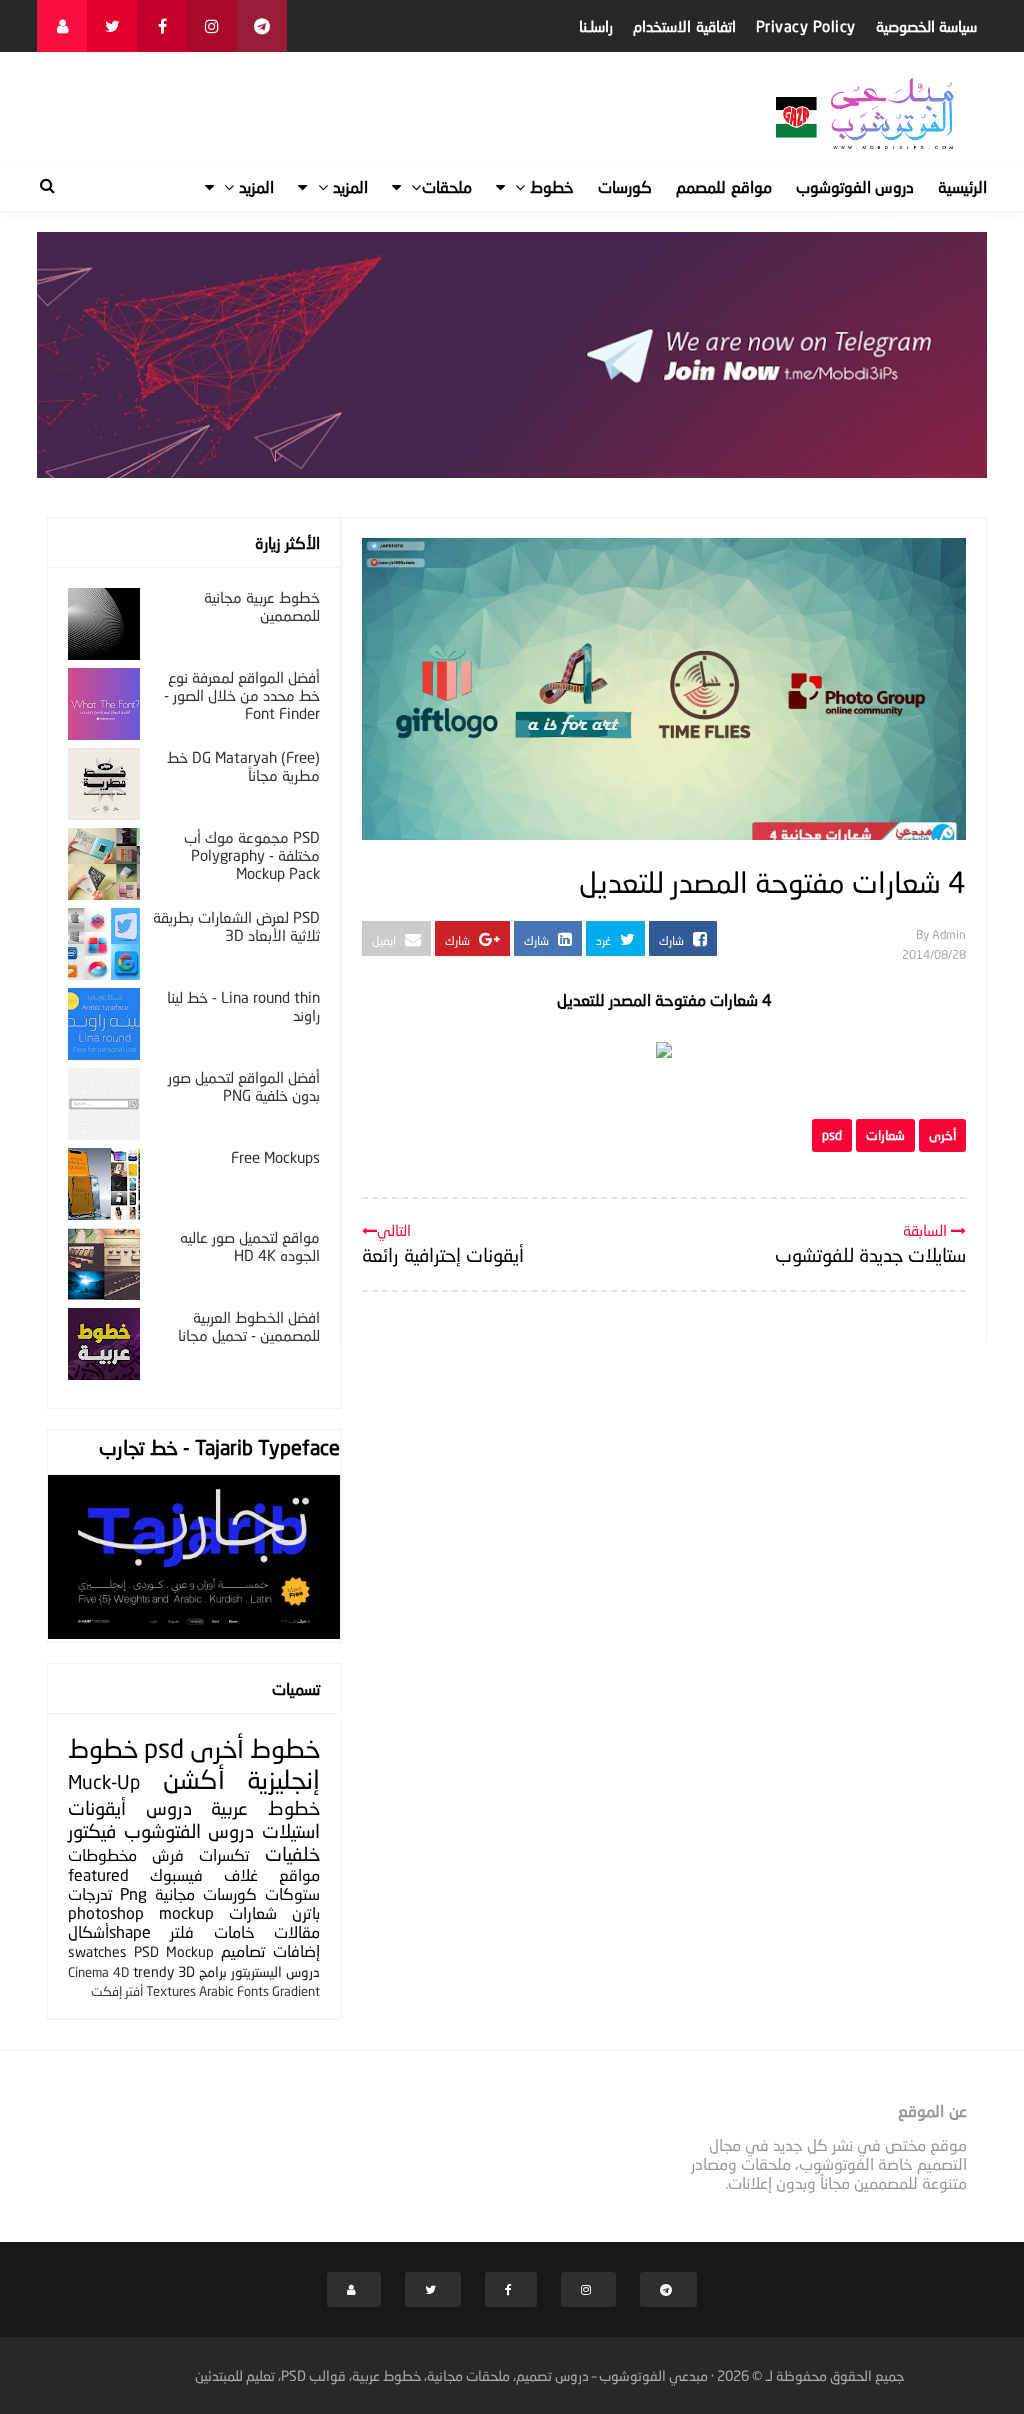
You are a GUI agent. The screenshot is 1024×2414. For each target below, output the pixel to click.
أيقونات (97, 1807)
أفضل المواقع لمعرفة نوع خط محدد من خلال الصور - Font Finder (242, 695)
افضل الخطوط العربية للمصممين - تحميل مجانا (249, 1326)
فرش (168, 1854)
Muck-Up (104, 1781)
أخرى (942, 1135)
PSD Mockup (174, 1951)
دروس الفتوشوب (189, 1830)
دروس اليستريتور (275, 1971)
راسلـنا (596, 26)
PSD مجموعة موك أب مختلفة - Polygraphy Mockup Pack (252, 855)
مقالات (297, 1931)
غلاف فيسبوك (204, 1874)
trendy (153, 1971)
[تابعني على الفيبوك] (162, 26)
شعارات (885, 1135)
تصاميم (243, 1950)
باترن (306, 1912)
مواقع (299, 1874)
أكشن (194, 1779)
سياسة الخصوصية (927, 26)
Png (133, 1893)
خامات (234, 1931)
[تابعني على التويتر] (112, 26)
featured (98, 1874)
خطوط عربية (265, 1807)
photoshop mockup (141, 1912)
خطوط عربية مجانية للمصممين (262, 606)
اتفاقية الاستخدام (684, 26)
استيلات (291, 1830)
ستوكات (292, 1893)
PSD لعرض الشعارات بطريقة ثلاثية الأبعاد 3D (236, 926)
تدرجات (90, 1893)
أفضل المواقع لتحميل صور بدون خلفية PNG (244, 1086)
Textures (171, 1991)
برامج (213, 1971)
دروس (169, 1807)
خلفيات (292, 1853)
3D (186, 1971)
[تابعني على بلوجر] (62, 26)
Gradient (296, 1991)
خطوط (285, 1748)
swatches (97, 1951)
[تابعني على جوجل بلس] (262, 26)
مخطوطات (102, 1854)
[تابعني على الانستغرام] (212, 26)
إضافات (296, 1950)
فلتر (182, 1931)
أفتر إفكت (117, 1991)
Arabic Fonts (234, 1991)
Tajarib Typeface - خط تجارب (219, 1447)
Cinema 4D (98, 1972)
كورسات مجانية (206, 1893)
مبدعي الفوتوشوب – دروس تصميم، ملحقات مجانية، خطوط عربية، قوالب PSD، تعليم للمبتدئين (451, 2375)
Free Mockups (275, 1157)
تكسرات (224, 1854)
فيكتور (92, 1830)
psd (832, 1135)
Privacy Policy (806, 26)
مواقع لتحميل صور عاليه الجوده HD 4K (250, 1246)
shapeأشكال (109, 1931)
